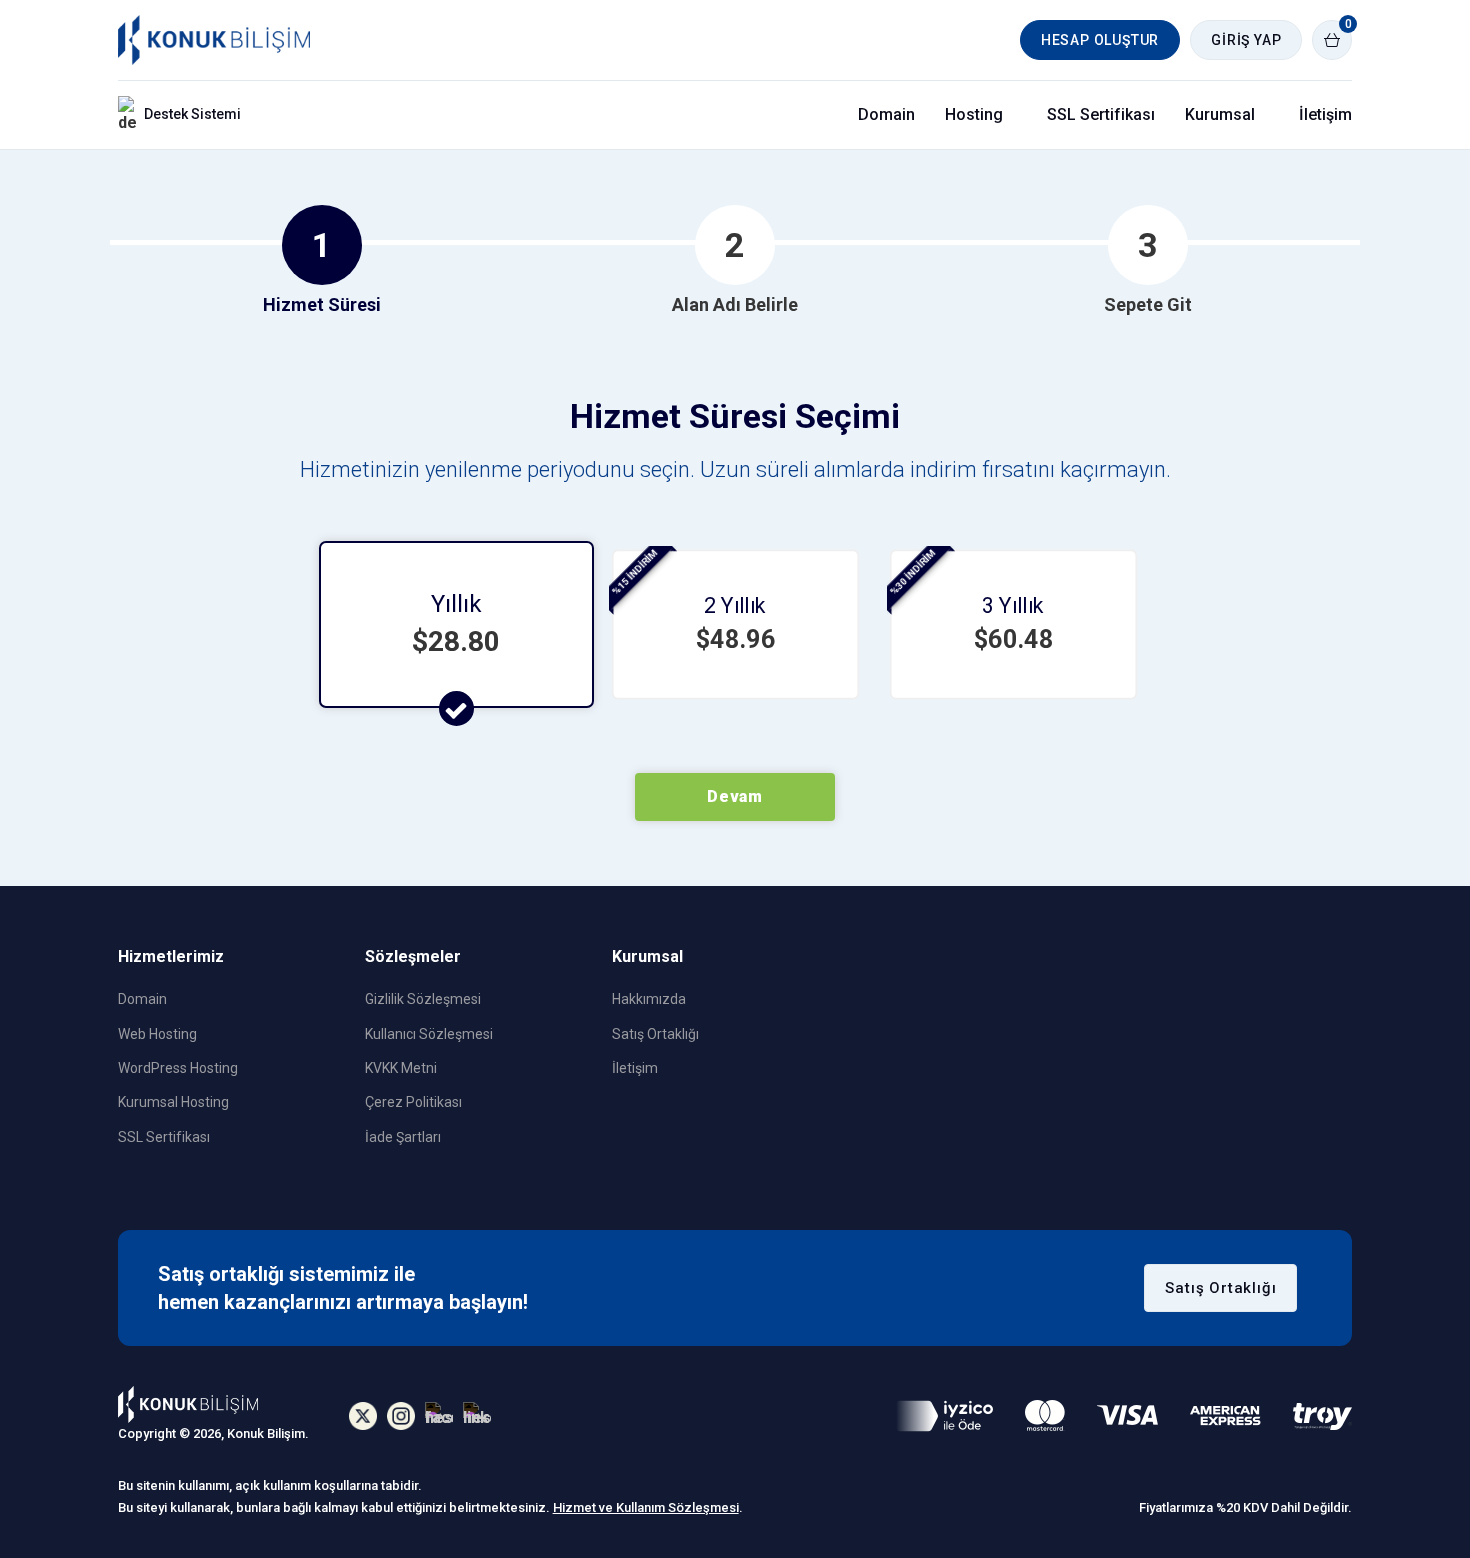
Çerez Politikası (413, 1102)
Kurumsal (1220, 114)
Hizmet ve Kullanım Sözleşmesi (646, 1507)
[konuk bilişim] (188, 1417)
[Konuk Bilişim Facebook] (439, 1416)
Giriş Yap (1246, 40)
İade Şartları (403, 1137)
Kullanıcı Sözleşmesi (429, 1034)
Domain (886, 114)
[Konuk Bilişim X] (363, 1416)
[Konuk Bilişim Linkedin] (477, 1416)
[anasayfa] (214, 40)
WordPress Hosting (178, 1068)
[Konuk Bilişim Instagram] (401, 1416)
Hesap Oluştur (1100, 40)
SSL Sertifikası (1101, 114)
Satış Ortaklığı (655, 1034)
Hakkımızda (649, 999)
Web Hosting (157, 1034)
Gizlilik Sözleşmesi (423, 999)
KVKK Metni (401, 1068)
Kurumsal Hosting (173, 1102)
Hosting (974, 114)
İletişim (1325, 114)
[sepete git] (1332, 40)
